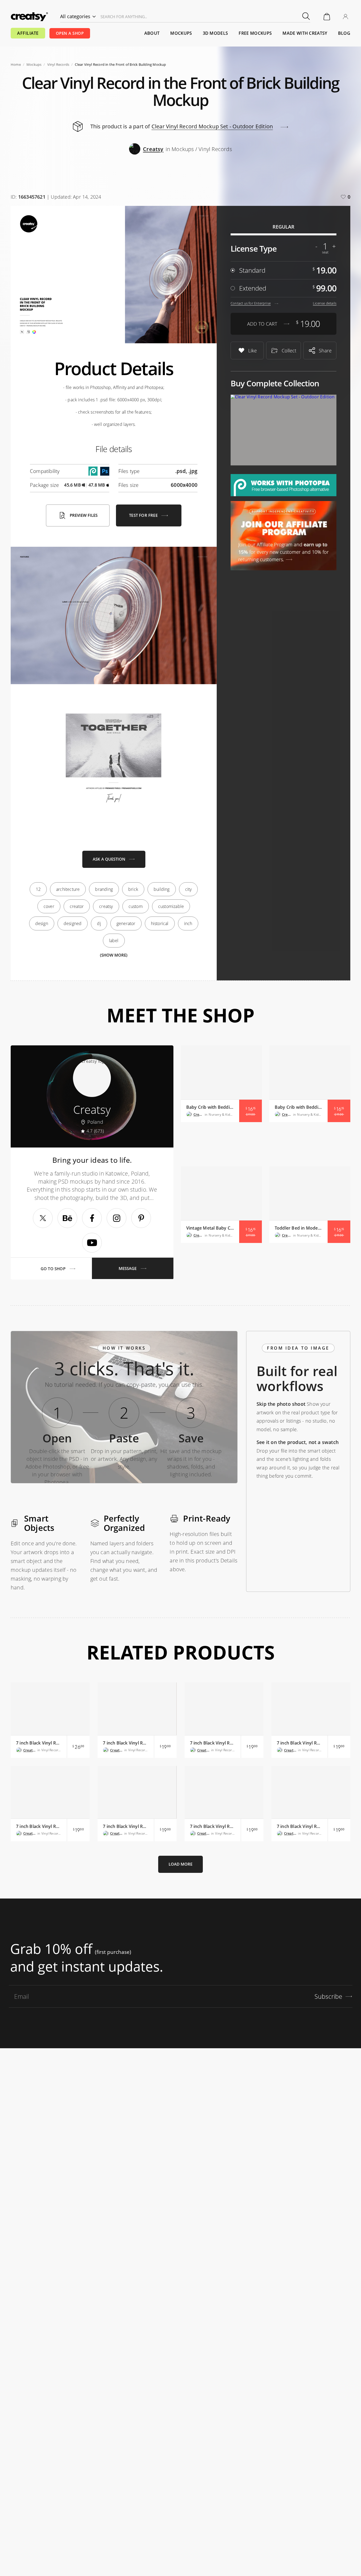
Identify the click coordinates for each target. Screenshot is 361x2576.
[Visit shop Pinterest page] (141, 1218)
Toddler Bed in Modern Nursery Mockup (298, 1228)
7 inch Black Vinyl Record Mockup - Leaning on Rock (213, 1826)
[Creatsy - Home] (29, 17)
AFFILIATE (28, 33)
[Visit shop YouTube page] (92, 1243)
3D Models (216, 33)
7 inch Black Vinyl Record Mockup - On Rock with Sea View (39, 1826)
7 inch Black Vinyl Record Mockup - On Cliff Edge (126, 1826)
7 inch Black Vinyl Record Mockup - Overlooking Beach (213, 1743)
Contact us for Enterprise (251, 303)
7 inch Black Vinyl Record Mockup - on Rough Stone (300, 1743)
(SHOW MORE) (114, 955)
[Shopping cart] (327, 17)
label (114, 941)
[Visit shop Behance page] (67, 1218)
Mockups (181, 33)
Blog (344, 33)
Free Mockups (255, 33)
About (152, 33)
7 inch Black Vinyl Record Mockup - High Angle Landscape (300, 1826)
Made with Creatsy (305, 33)
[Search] (306, 16)
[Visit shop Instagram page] (117, 1218)
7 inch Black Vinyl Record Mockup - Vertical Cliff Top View (126, 1743)
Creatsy (198, 1114)
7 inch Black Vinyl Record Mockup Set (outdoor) (39, 1743)
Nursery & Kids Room (221, 1114)
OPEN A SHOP (70, 33)
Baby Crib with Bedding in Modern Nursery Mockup (210, 1107)
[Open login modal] (346, 17)
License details (325, 303)
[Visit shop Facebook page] (92, 1218)
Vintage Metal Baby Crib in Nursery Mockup (210, 1228)
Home (16, 64)
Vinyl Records (58, 64)
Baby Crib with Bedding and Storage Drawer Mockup (298, 1107)
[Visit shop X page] (43, 1218)
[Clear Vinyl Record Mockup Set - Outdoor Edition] (284, 430)
